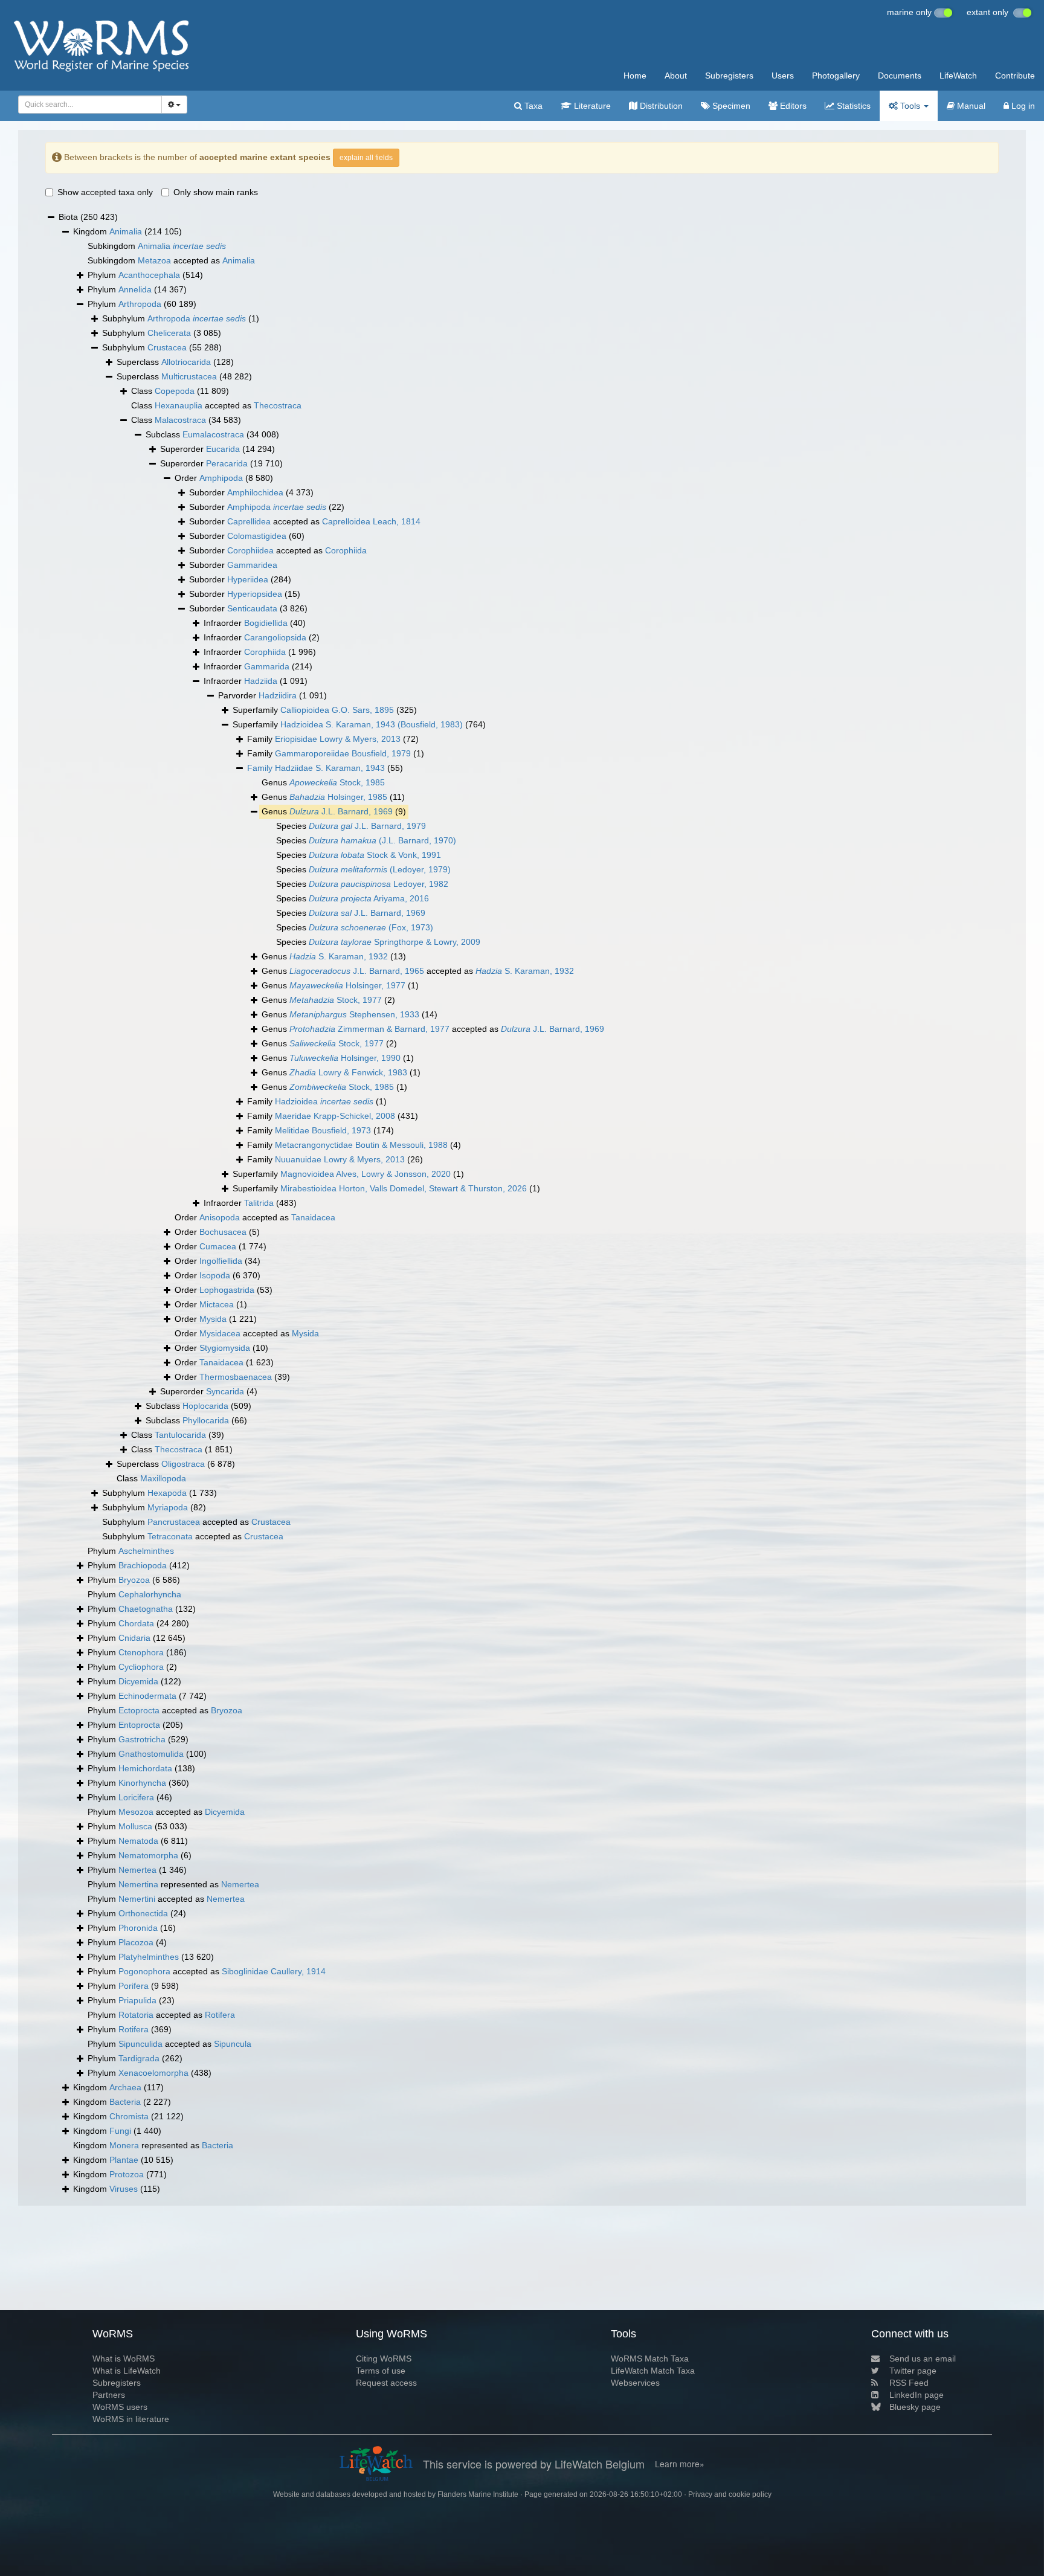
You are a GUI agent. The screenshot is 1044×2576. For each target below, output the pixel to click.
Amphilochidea (255, 492)
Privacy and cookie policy (730, 2494)
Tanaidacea (313, 1217)
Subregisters (729, 76)
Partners (109, 2395)
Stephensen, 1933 (354, 1014)
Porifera (134, 1986)
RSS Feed (909, 2383)
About (676, 76)
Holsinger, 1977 (347, 985)
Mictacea (217, 1304)
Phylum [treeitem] (145, 275)
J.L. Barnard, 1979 (367, 826)
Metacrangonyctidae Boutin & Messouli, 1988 (361, 1145)
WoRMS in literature (131, 2419)
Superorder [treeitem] (217, 449)
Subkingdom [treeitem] (157, 246)
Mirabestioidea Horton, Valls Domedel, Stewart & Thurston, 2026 (404, 1188)
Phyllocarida (206, 1420)
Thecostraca (278, 405)
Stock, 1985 (337, 782)
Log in (1022, 106)
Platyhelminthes (149, 1957)
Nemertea (137, 1870)
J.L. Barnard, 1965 (357, 971)
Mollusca (135, 1826)
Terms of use (381, 2371)
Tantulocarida (180, 1435)
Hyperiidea (248, 579)
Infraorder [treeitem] (255, 623)
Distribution (660, 106)
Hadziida (261, 681)
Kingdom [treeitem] (127, 231)
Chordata (136, 1623)
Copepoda (175, 391)
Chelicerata (169, 333)
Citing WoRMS (384, 2359)
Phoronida (138, 1928)
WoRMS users (120, 2407)
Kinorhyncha (142, 1783)
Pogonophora (144, 1971)
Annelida (135, 289)
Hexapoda (167, 1493)
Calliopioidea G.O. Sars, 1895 (337, 710)
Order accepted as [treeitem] (255, 1217)
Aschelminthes (146, 1551)
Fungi (120, 2131)
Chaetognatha (146, 1609)
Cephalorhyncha (150, 1594)
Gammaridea (252, 565)
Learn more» (680, 2464)
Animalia (126, 231)
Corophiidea (250, 550)
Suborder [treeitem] (251, 492)
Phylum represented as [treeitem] (173, 1884)
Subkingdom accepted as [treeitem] (171, 260)
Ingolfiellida (221, 1261)
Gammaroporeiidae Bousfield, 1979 (343, 753)
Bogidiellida (266, 623)
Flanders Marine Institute (478, 2494)
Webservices (635, 2383)
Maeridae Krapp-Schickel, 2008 (335, 1116)
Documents (900, 76)
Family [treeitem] (333, 739)
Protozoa (127, 2174)
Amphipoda (221, 478)
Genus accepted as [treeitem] (418, 971)
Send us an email (923, 2359)
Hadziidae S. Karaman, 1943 (330, 768)
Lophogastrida (227, 1290)
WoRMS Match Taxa (650, 2359)
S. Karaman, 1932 (339, 956)
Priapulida (137, 2000)
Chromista (129, 2116)
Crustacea (167, 347)
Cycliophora (141, 1667)
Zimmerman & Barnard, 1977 (369, 1029)
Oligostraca (183, 1464)
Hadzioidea (324, 1101)
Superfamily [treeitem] (325, 710)
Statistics (852, 106)
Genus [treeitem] (323, 782)
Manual (970, 106)
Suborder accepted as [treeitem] (305, 521)
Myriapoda (168, 1507)
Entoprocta (139, 1725)
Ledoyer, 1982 (379, 884)
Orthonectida (143, 1913)
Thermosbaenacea (236, 1377)
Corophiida (346, 550)
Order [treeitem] (224, 478)
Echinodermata (147, 1696)
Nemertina (138, 1884)
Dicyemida (138, 1681)
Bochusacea (223, 1232)
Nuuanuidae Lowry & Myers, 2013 (340, 1159)
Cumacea (218, 1246)
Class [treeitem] (180, 391)
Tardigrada (139, 2058)
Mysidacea (220, 1333)
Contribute (1015, 76)
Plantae (124, 2160)
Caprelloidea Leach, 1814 (371, 521)
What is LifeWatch (127, 2371)
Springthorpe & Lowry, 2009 (395, 942)
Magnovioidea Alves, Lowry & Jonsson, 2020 (366, 1174)
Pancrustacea (174, 1522)
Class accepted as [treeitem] (216, 405)
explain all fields (366, 158)
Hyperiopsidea (255, 594)
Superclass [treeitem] (175, 362)
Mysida (213, 1319)
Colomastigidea (257, 536)
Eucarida (223, 449)
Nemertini (137, 1899)
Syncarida (225, 1391)
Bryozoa (134, 1580)
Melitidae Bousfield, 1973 (323, 1130)
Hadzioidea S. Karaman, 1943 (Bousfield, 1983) (372, 724)
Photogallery (836, 76)
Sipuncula (233, 2044)
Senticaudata (252, 608)
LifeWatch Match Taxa (653, 2371)
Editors (792, 106)
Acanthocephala (149, 275)
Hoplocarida (205, 1406)
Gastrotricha (142, 1739)
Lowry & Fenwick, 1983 (348, 1072)
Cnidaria (134, 1638)
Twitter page (913, 2371)
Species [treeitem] (351, 826)
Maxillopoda (163, 1478)
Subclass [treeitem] (212, 434)
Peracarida (227, 463)
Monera (124, 2145)
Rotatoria (136, 2015)
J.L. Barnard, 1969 (341, 811)
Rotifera (220, 2015)
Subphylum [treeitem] (181, 318)
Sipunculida (140, 2044)
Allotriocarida (186, 362)
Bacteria (125, 2102)
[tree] (522, 1203)
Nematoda (138, 1841)
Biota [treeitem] (88, 217)
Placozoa (136, 1942)
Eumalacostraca (213, 434)
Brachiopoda (143, 1565)
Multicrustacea (189, 376)
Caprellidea (249, 521)
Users (783, 76)
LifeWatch (958, 76)
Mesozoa (136, 1812)
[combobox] (90, 105)
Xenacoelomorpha (153, 2073)
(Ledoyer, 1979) (380, 869)
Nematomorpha (148, 1855)
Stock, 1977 (336, 1000)
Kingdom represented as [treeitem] (153, 2145)
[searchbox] (87, 105)
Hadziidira (278, 695)
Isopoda (215, 1275)
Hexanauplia (179, 405)
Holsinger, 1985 (338, 797)
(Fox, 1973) (371, 927)
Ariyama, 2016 (369, 898)
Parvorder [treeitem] (272, 695)
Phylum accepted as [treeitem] (165, 1710)
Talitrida (259, 1203)
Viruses (124, 2189)
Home (635, 76)
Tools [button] (910, 106)
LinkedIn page (917, 2395)
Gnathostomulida (151, 1754)
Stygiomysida (225, 1348)
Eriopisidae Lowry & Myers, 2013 (338, 739)
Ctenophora (141, 1652)
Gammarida (267, 666)
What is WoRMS (124, 2359)
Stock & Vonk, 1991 (375, 855)
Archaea (125, 2087)
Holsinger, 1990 (345, 1058)
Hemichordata (145, 1768)
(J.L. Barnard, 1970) (382, 840)
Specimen (730, 106)
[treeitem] (325, 768)
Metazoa (154, 260)
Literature (591, 106)
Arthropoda (140, 304)
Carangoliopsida (275, 637)
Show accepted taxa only (105, 192)
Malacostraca (180, 420)
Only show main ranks (216, 192)
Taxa (532, 106)
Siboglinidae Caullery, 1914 (274, 1971)
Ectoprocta (139, 1710)
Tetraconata (170, 1536)
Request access (386, 2383)
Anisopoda (220, 1217)
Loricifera (136, 1797)
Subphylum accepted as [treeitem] (196, 1522)
